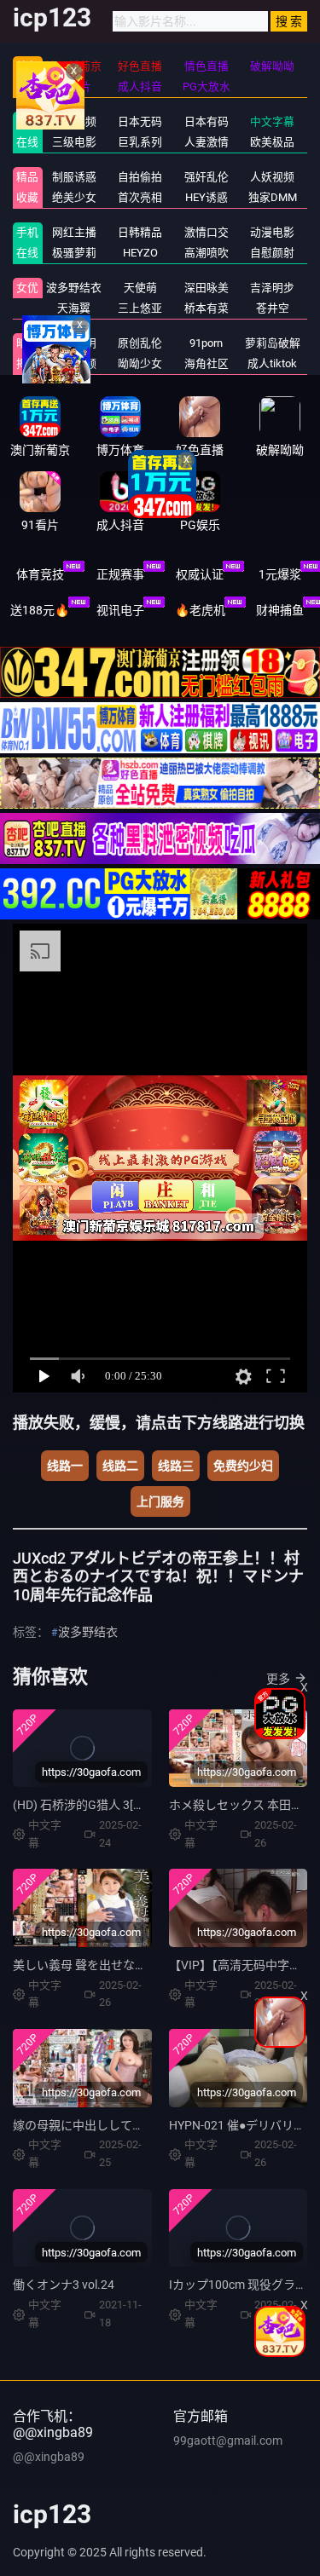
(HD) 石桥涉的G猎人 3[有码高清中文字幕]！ (128, 1805)
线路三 (176, 1466)
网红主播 (74, 232)
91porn (206, 343)
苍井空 (273, 308)
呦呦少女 (140, 363)
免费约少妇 (243, 1466)
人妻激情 (207, 142)
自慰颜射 (272, 253)
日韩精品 (140, 232)
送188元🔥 (40, 610)
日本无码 (140, 121)
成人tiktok (272, 363)
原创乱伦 (140, 343)
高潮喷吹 (207, 253)
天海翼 (74, 308)
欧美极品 (272, 142)
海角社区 (207, 363)
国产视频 (74, 121)
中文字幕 (272, 121)
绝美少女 (74, 197)
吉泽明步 (272, 288)
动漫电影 (272, 232)
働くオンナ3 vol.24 (64, 2285)
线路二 (120, 1466)
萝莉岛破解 (273, 343)
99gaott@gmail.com (228, 2441)
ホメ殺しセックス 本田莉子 (242, 1805)
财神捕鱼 (280, 610)
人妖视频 (272, 177)
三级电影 (74, 142)
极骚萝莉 (74, 253)
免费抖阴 (74, 343)
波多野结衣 (74, 288)
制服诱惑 (74, 177)
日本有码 (207, 121)
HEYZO (140, 253)
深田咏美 (207, 288)
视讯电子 (120, 610)
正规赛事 (120, 574)
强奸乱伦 (207, 177)
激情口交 (207, 232)
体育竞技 (40, 574)
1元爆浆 (280, 574)
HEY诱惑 (207, 197)
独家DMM (273, 197)
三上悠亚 (140, 308)
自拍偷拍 (140, 177)
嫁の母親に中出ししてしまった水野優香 (120, 2125)
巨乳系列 (140, 142)
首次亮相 (140, 197)
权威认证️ (200, 574)
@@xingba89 (49, 2457)
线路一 (65, 1466)
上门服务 (160, 1501)
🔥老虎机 (200, 610)
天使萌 (140, 288)
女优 (27, 288)
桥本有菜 (207, 308)
